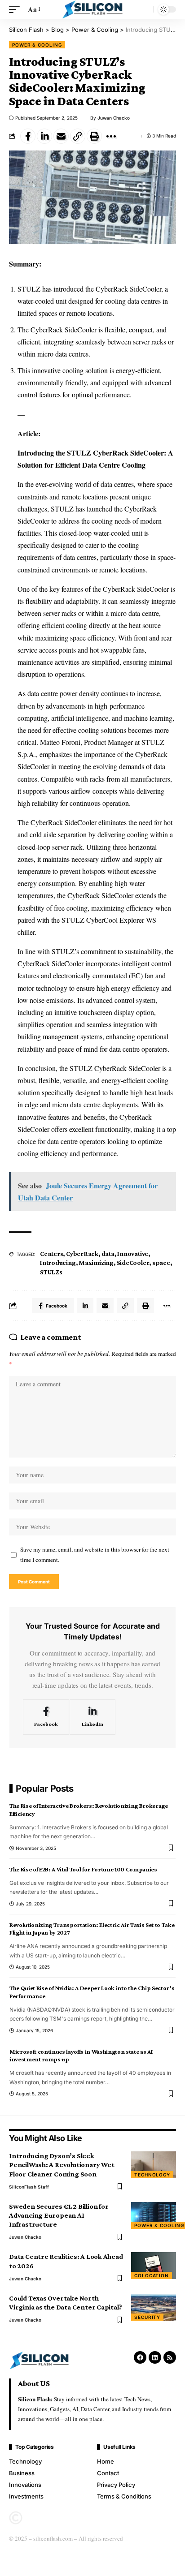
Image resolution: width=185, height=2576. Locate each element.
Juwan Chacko (114, 118)
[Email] (61, 136)
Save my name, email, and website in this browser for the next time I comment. (95, 1555)
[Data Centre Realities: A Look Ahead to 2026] (154, 2266)
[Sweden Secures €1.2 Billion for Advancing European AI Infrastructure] (154, 2215)
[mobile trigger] (17, 9)
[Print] (94, 136)
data (108, 1254)
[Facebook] (46, 1717)
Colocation (152, 2275)
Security (147, 2317)
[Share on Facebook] (28, 136)
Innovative (133, 1254)
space (161, 1263)
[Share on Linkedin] (44, 136)
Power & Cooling (37, 45)
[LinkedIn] (93, 1717)
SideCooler (133, 1263)
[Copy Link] (78, 136)
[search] (144, 9)
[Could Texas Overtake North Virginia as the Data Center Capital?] (154, 2307)
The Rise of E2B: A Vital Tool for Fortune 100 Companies (83, 1869)
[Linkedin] (155, 2357)
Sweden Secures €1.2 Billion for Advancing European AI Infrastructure (59, 2215)
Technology (152, 2175)
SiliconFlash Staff (29, 2187)
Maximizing (96, 1263)
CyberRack (82, 1254)
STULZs (51, 1272)
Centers (51, 1254)
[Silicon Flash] (93, 9)
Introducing (58, 1263)
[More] (111, 136)
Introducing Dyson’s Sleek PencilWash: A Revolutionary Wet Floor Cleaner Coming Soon (62, 2165)
